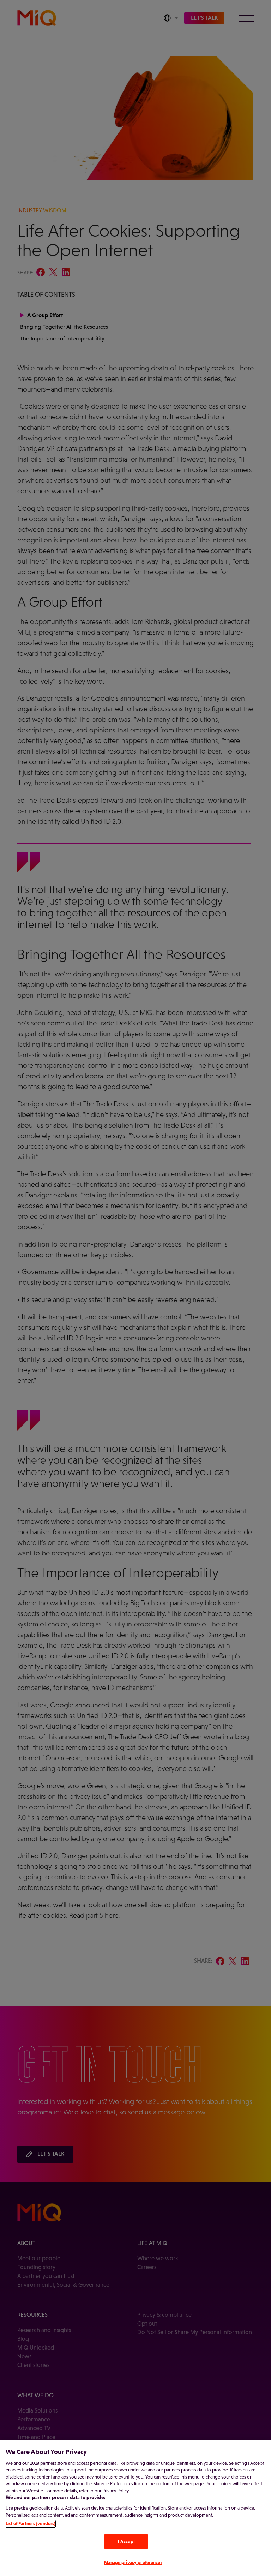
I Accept (126, 2542)
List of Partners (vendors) (31, 2524)
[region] (135, 2508)
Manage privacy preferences (133, 2562)
